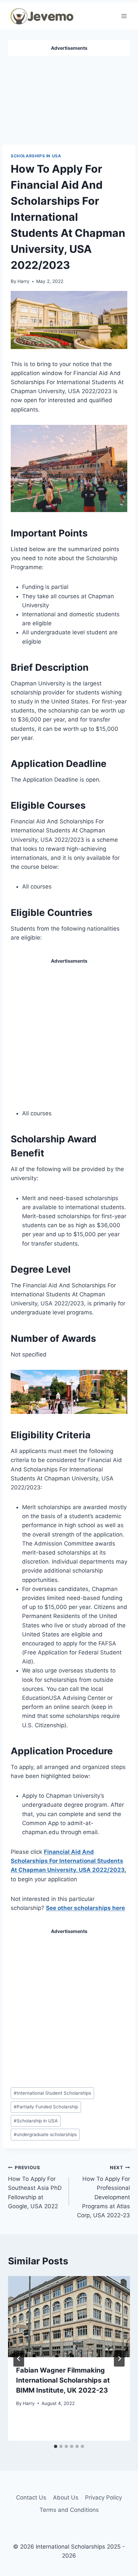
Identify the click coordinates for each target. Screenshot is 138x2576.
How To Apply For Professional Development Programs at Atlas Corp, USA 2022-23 (103, 2192)
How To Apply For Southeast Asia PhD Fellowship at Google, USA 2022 (35, 2187)
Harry (23, 281)
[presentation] (69, 2317)
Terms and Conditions (69, 2510)
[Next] (119, 2359)
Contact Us (31, 2498)
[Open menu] (124, 16)
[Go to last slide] (19, 2359)
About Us (66, 2498)
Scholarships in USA (36, 156)
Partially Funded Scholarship (46, 2107)
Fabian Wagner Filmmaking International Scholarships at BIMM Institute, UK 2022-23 (64, 2380)
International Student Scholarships (52, 2093)
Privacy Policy (103, 2498)
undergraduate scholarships (45, 2134)
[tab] (56, 2446)
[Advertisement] (69, 98)
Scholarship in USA (36, 2121)
